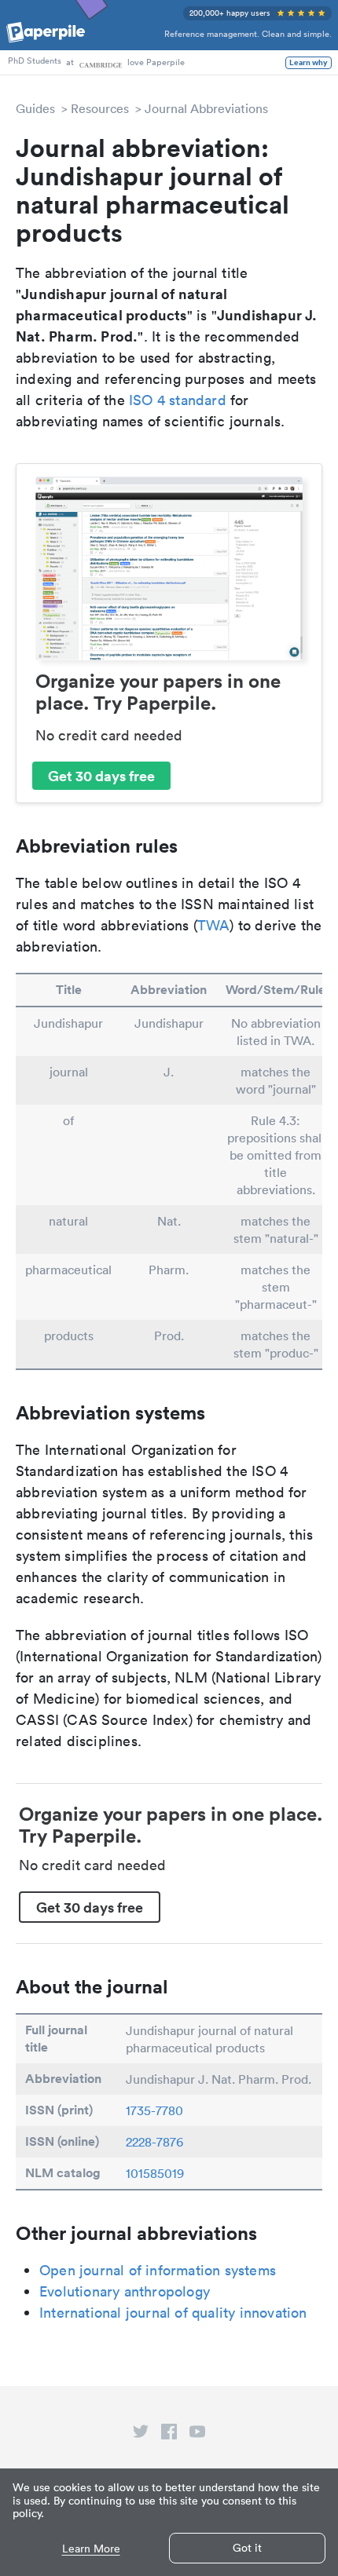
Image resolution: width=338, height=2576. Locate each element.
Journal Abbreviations (206, 108)
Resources (100, 108)
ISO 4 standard (178, 400)
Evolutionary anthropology (125, 2291)
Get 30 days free (101, 776)
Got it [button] (247, 2548)
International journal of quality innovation (173, 2313)
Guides (35, 108)
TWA (214, 925)
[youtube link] (197, 2435)
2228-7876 (154, 2142)
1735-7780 (154, 2110)
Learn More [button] (91, 2549)
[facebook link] (169, 2435)
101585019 (155, 2173)
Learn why (309, 63)
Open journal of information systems (158, 2270)
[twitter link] (141, 2435)
